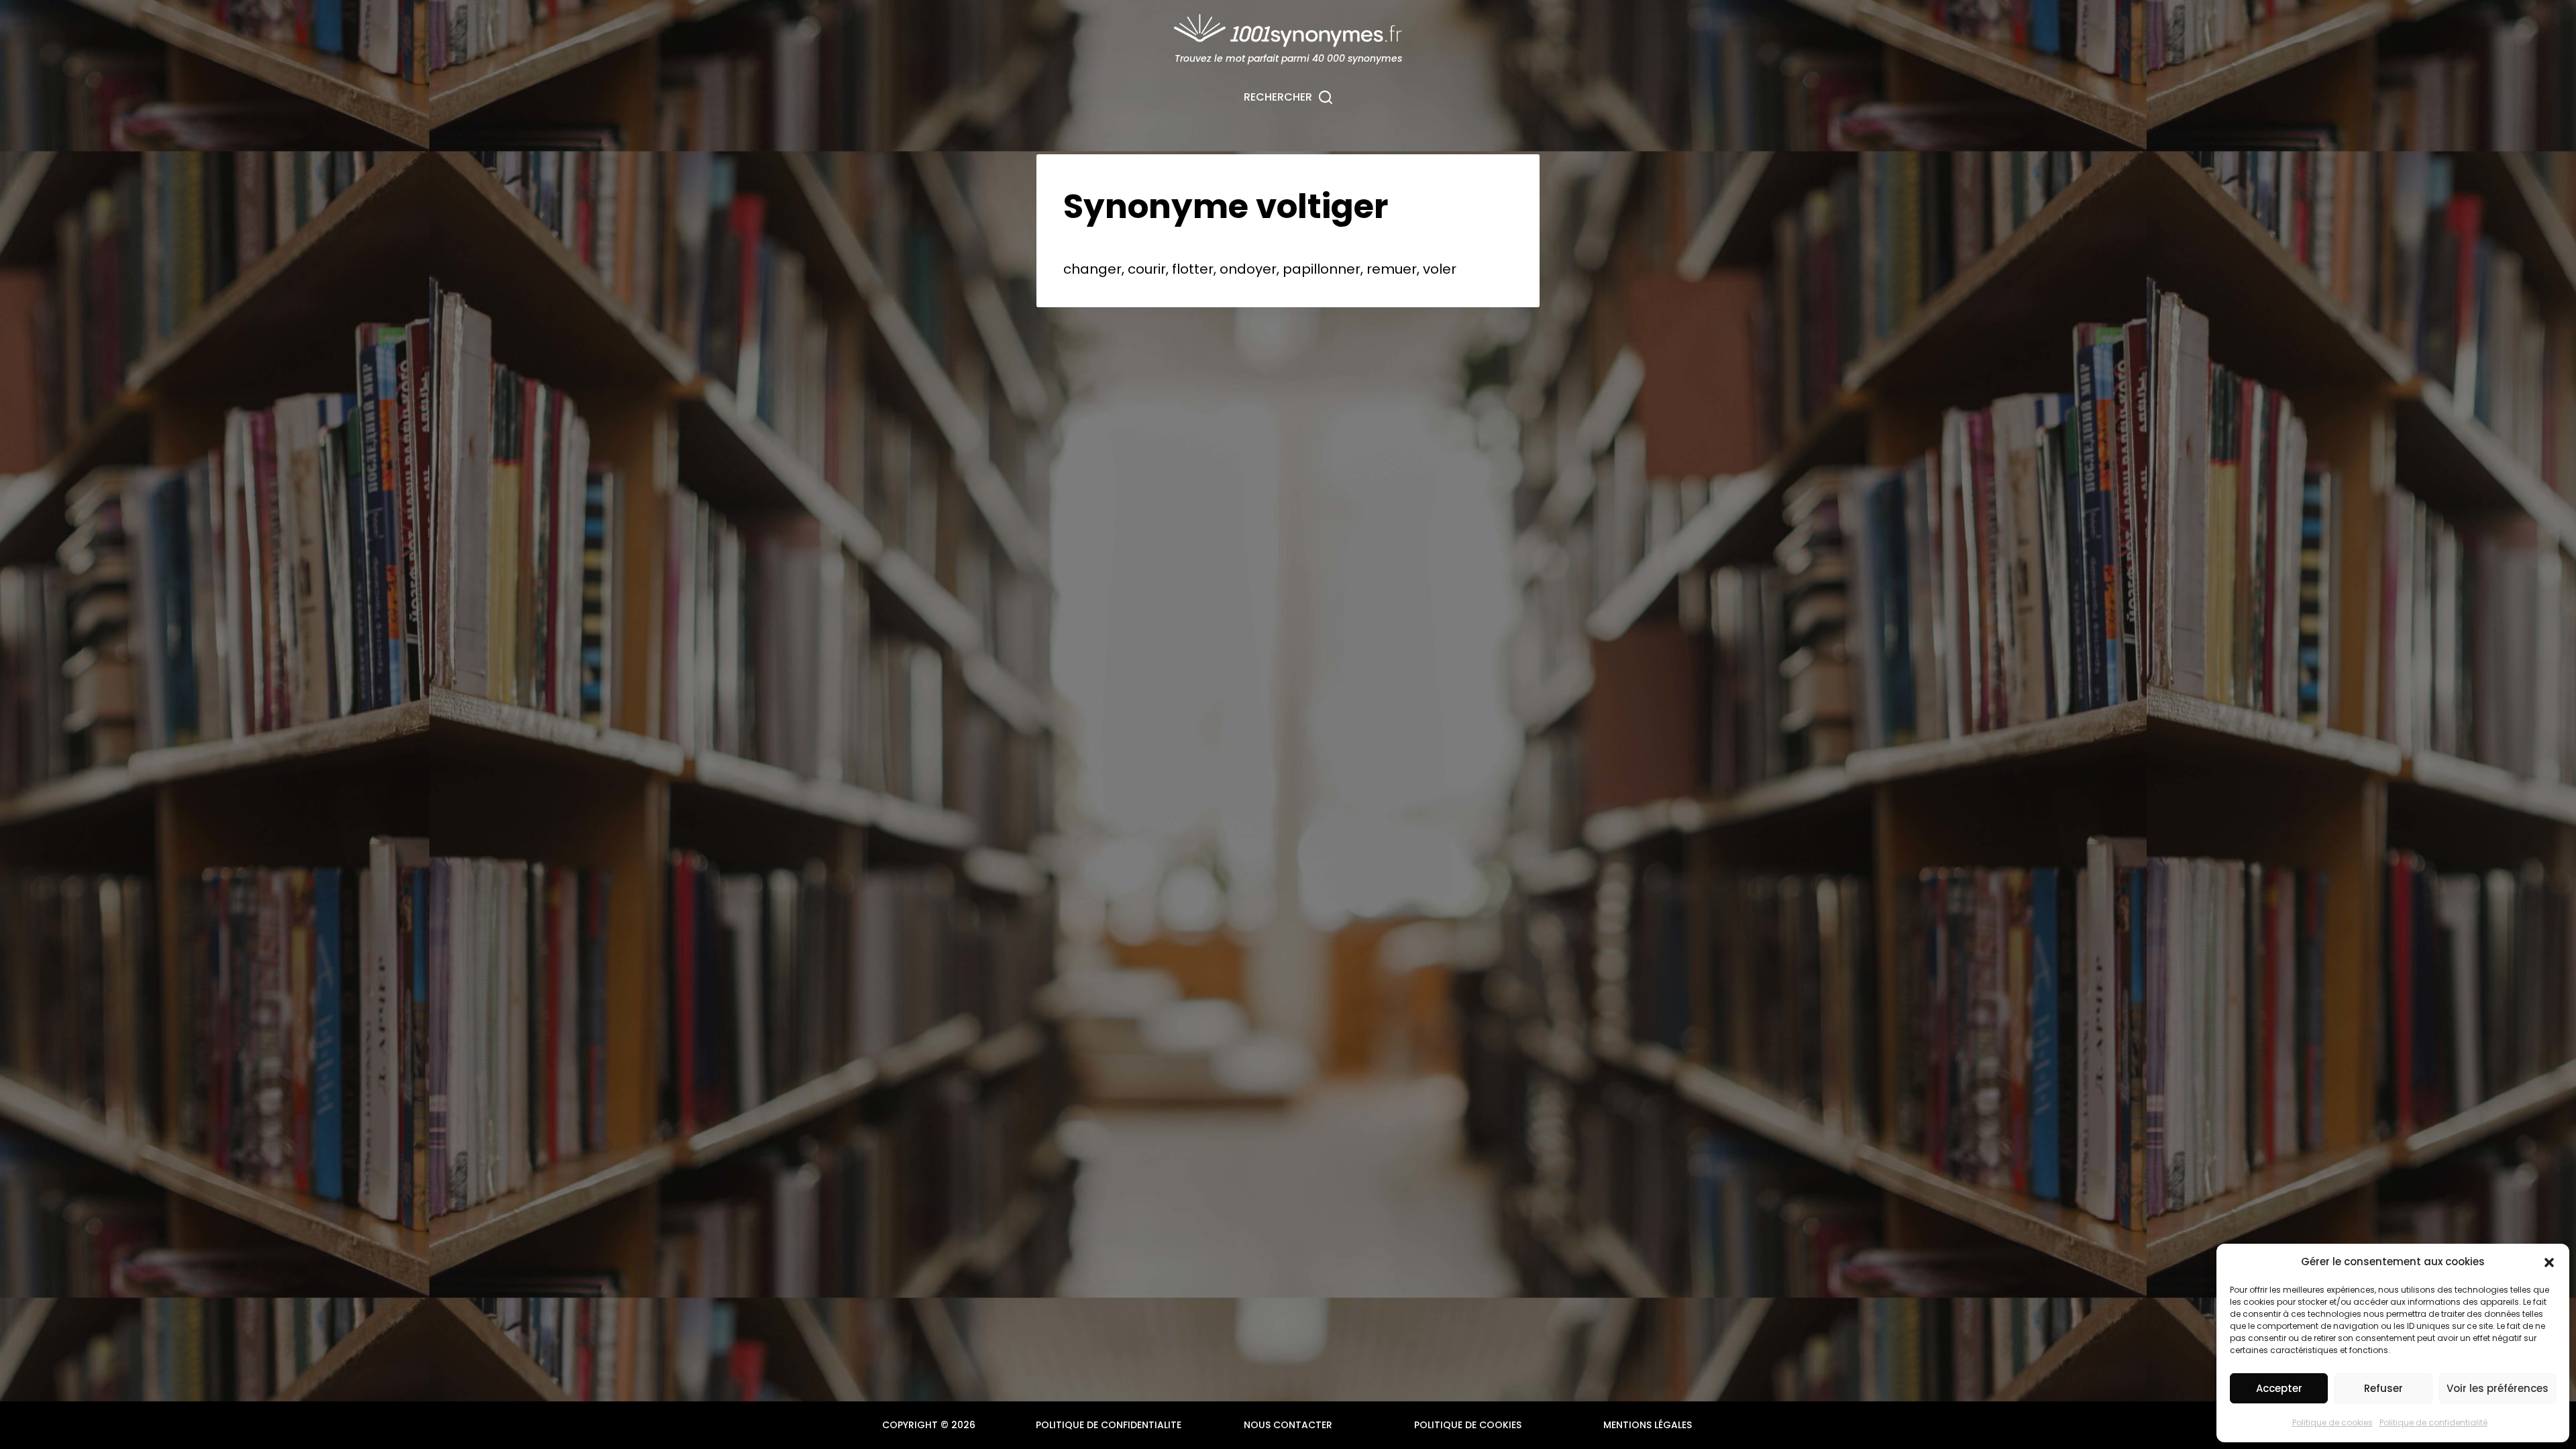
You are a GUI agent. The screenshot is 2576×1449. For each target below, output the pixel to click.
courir (1147, 269)
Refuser (2383, 1388)
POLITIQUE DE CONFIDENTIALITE (1109, 1425)
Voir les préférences (2498, 1388)
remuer (1392, 269)
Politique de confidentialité (2433, 1423)
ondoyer (1248, 269)
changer (1092, 269)
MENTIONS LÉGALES (1648, 1425)
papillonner (1322, 269)
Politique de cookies (2332, 1423)
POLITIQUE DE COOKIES (1468, 1425)
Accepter (2279, 1388)
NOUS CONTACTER (1288, 1425)
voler (1440, 269)
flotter (1193, 269)
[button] (2549, 1263)
